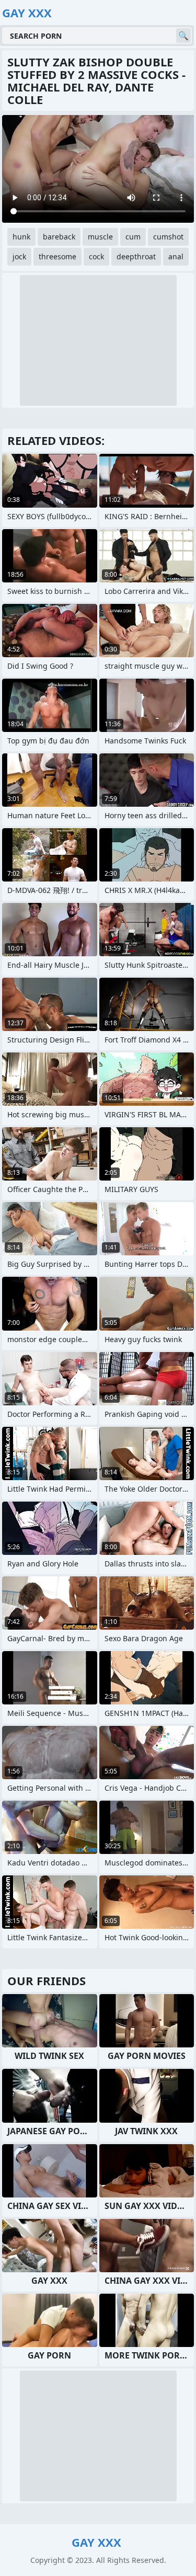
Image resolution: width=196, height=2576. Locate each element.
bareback (59, 237)
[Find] (183, 36)
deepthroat (136, 256)
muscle (100, 237)
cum (133, 237)
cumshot (168, 237)
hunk (21, 237)
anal (176, 256)
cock (96, 256)
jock (19, 256)
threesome (57, 256)
